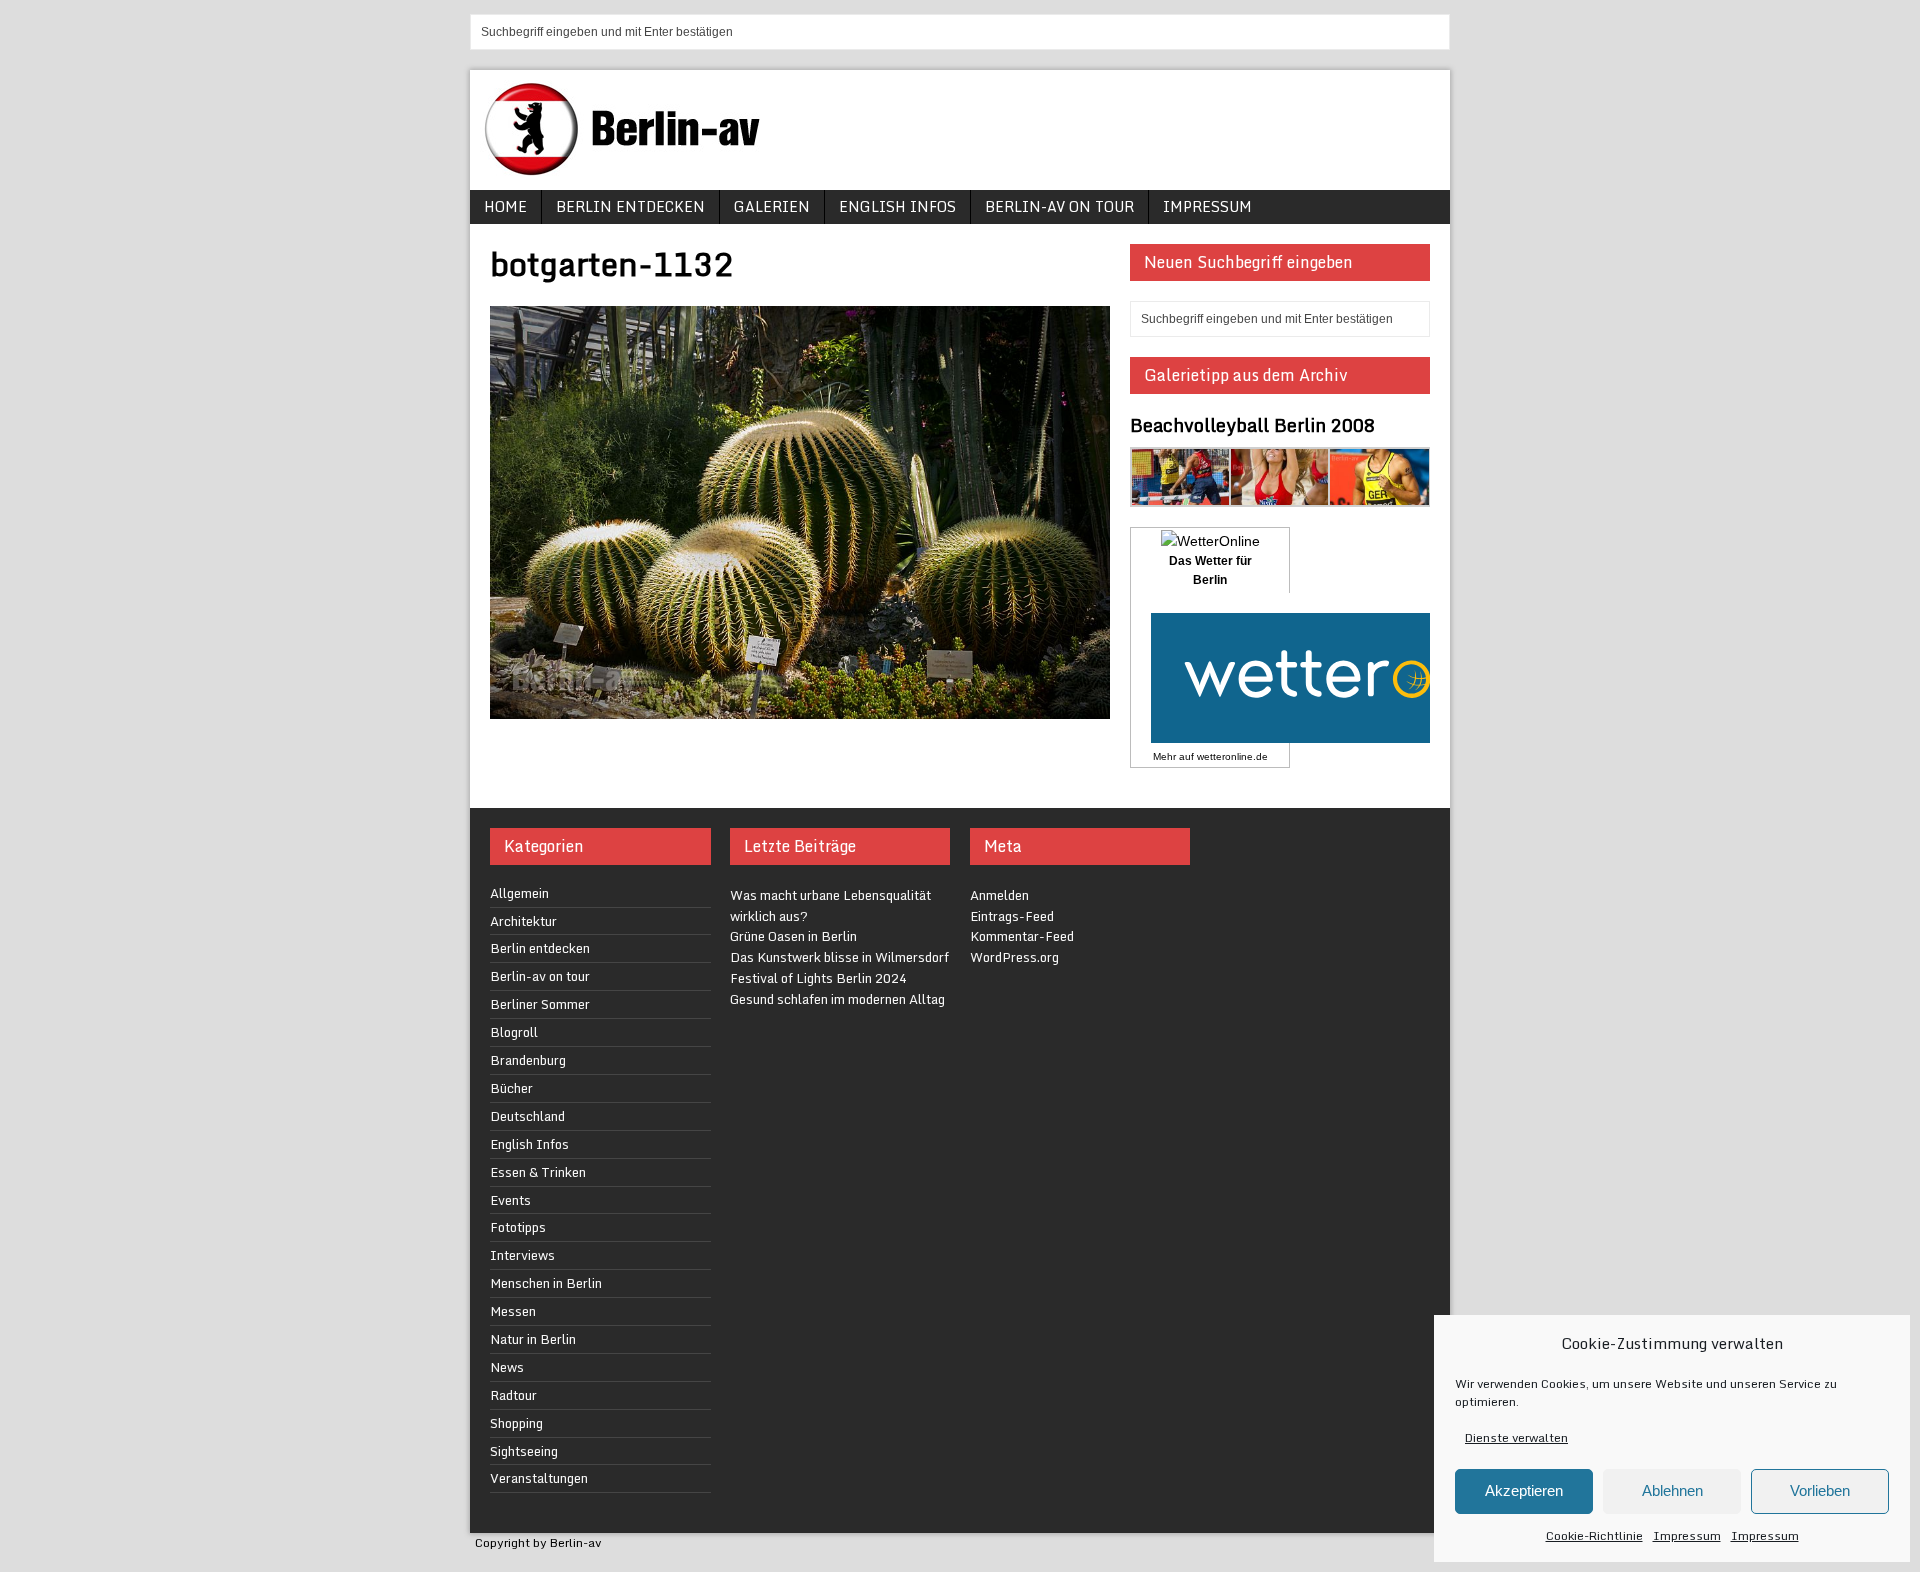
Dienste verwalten (1516, 1437)
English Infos (897, 206)
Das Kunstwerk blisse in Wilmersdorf (839, 957)
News (507, 1367)
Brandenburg (528, 1060)
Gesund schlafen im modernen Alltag (837, 999)
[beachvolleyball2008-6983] (1181, 494)
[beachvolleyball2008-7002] (1379, 494)
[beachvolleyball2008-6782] (1280, 494)
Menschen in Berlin (546, 1283)
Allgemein (519, 893)
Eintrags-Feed (1012, 916)
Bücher (511, 1088)
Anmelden (999, 895)
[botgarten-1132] (800, 706)
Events (510, 1200)
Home (505, 206)
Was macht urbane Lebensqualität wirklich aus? (830, 905)
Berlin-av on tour (1059, 206)
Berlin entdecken (630, 206)
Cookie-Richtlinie (1594, 1535)
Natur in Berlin (533, 1339)
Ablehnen (1672, 1490)
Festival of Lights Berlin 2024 (818, 978)
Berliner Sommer (540, 1004)
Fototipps (518, 1227)
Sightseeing (524, 1451)
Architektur (523, 921)
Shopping (516, 1423)
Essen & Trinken (538, 1172)
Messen (513, 1311)
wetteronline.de (1232, 756)
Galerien (772, 206)
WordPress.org (1014, 957)
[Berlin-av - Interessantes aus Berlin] (630, 168)
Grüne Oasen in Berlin (793, 936)
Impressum (1687, 1535)
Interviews (522, 1255)
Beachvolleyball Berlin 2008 (1252, 425)
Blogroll (514, 1032)
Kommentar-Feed (1022, 936)
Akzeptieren (1524, 1490)
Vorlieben (1820, 1490)
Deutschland (527, 1116)
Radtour (513, 1395)
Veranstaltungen (539, 1478)
